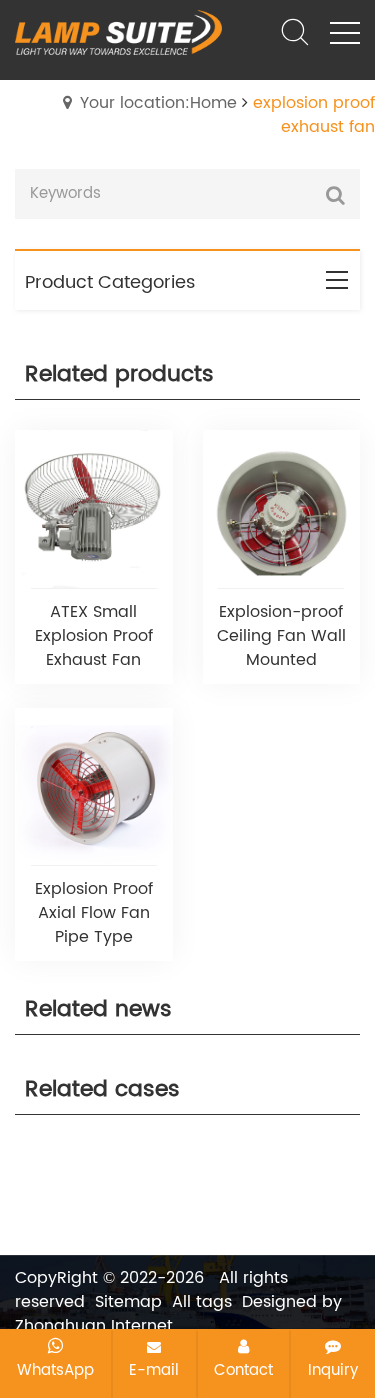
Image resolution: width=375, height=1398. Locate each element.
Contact (243, 1370)
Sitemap (128, 1302)
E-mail (154, 1370)
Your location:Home (158, 103)
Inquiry (333, 1370)
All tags (202, 1302)
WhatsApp (55, 1370)
